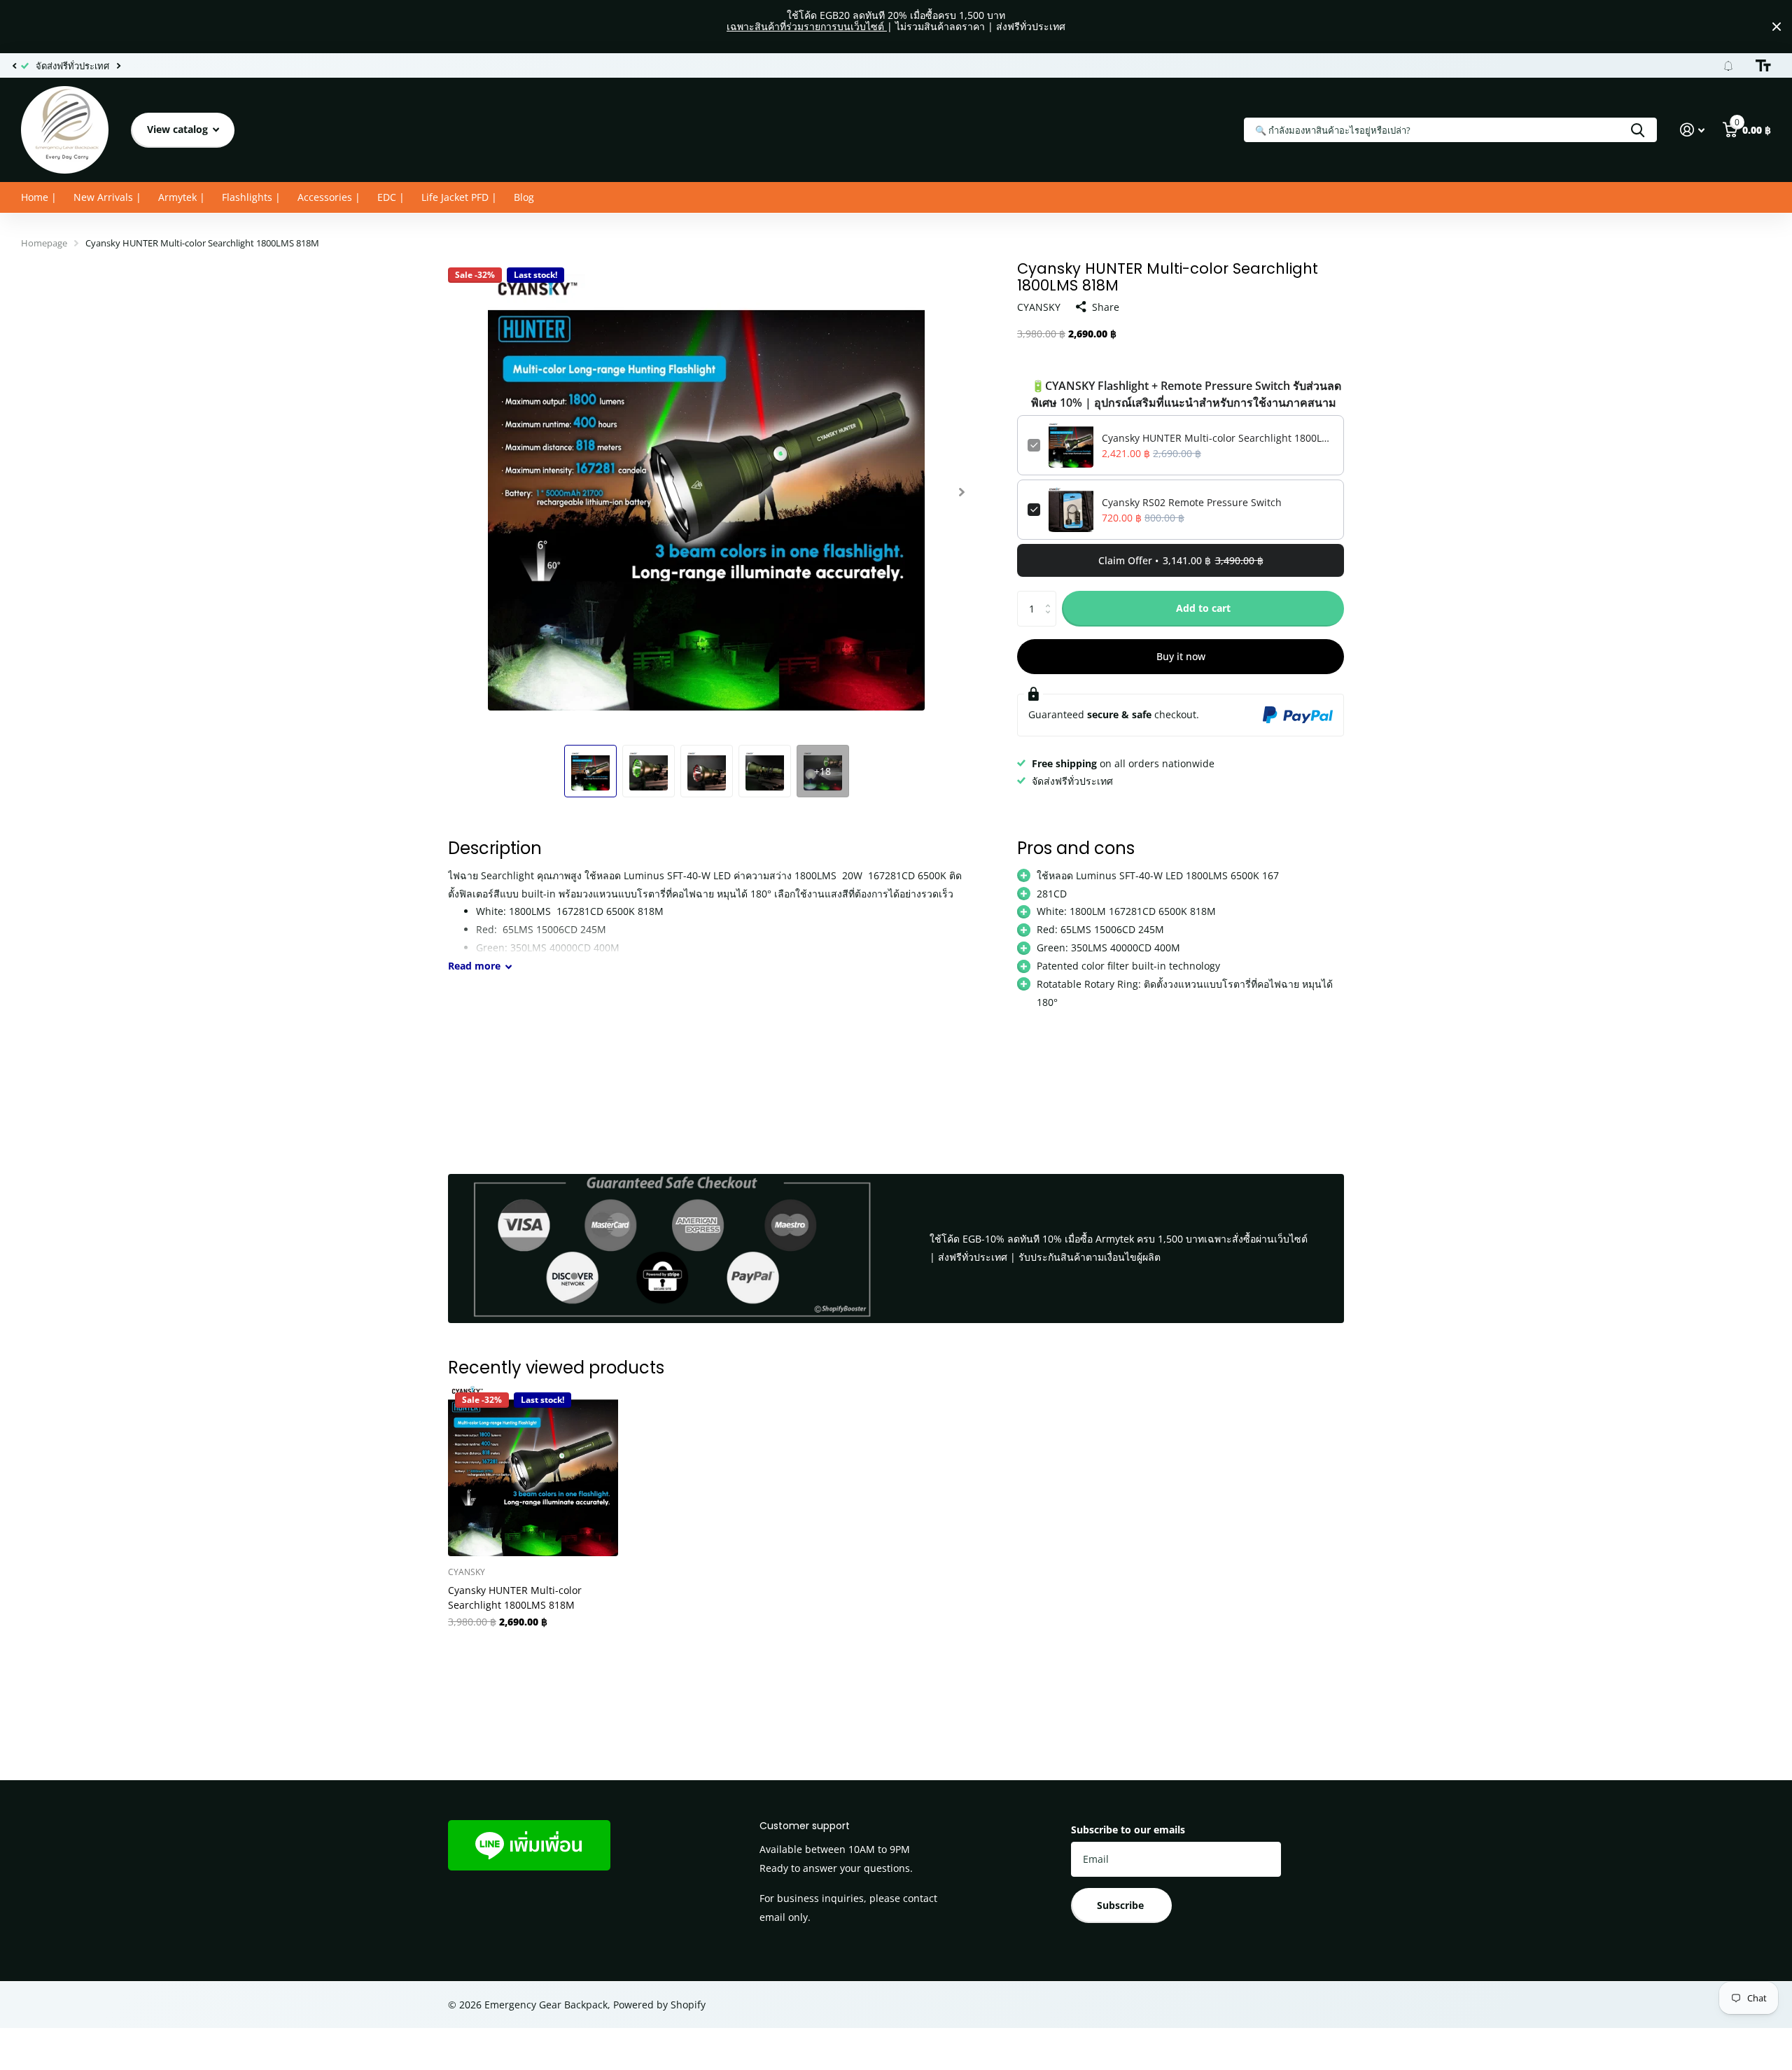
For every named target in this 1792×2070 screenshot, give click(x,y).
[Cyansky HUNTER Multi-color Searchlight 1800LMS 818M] (533, 1470)
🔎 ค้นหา (1638, 130)
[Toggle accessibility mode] (1763, 66)
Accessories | (329, 197)
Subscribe (1122, 1905)
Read (474, 966)
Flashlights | (251, 197)
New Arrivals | (107, 197)
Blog (524, 197)
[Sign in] (1692, 130)
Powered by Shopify (659, 2005)
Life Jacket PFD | (459, 197)
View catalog (179, 129)
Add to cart (1203, 608)
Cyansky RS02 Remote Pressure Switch (1192, 502)
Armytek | (182, 197)
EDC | (391, 197)
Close (1777, 27)
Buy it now (1181, 656)
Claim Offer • (1181, 560)
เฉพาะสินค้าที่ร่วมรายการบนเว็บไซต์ (807, 26)
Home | (39, 197)
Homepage (44, 243)
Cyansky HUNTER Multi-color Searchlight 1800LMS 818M (1218, 438)
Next (118, 65)
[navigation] (14, 66)
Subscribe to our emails (1128, 1830)
